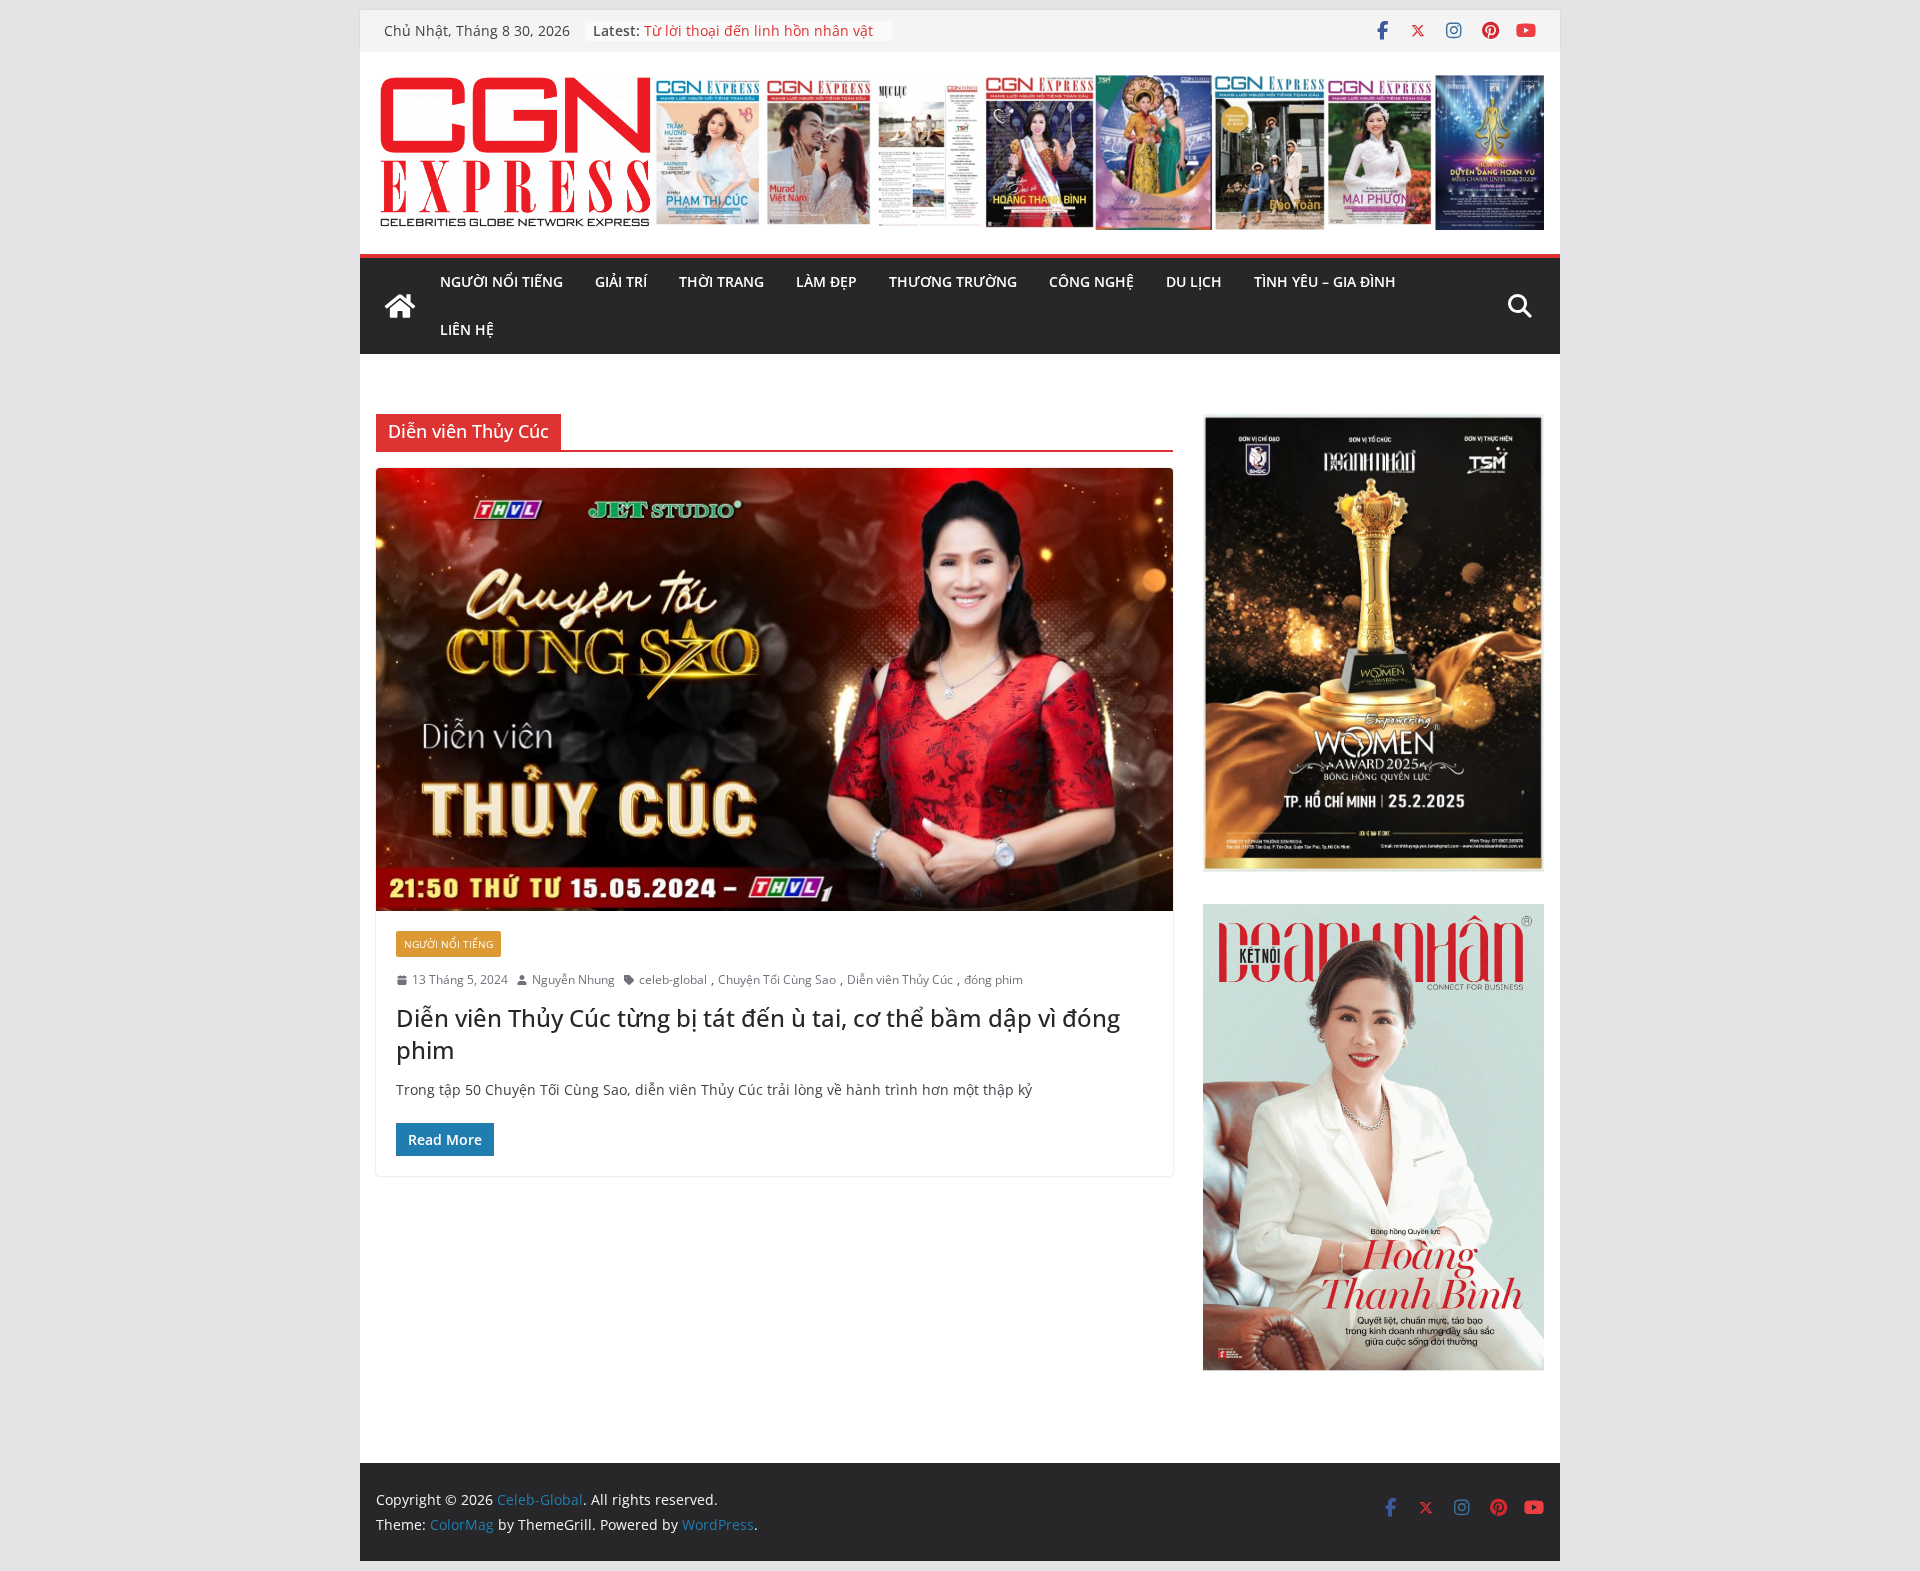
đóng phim (993, 979)
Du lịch (1194, 281)
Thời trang (721, 281)
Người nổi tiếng (501, 281)
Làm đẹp (826, 281)
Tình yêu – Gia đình (1325, 281)
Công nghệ (1091, 281)
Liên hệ (467, 329)
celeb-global (673, 979)
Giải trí (621, 281)
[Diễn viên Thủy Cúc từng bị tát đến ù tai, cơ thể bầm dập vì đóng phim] (774, 689)
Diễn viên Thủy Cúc (900, 979)
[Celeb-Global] (400, 306)
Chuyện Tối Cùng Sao (777, 979)
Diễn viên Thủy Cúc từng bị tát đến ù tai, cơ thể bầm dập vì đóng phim (758, 1033)
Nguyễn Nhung (573, 979)
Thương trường (953, 281)
